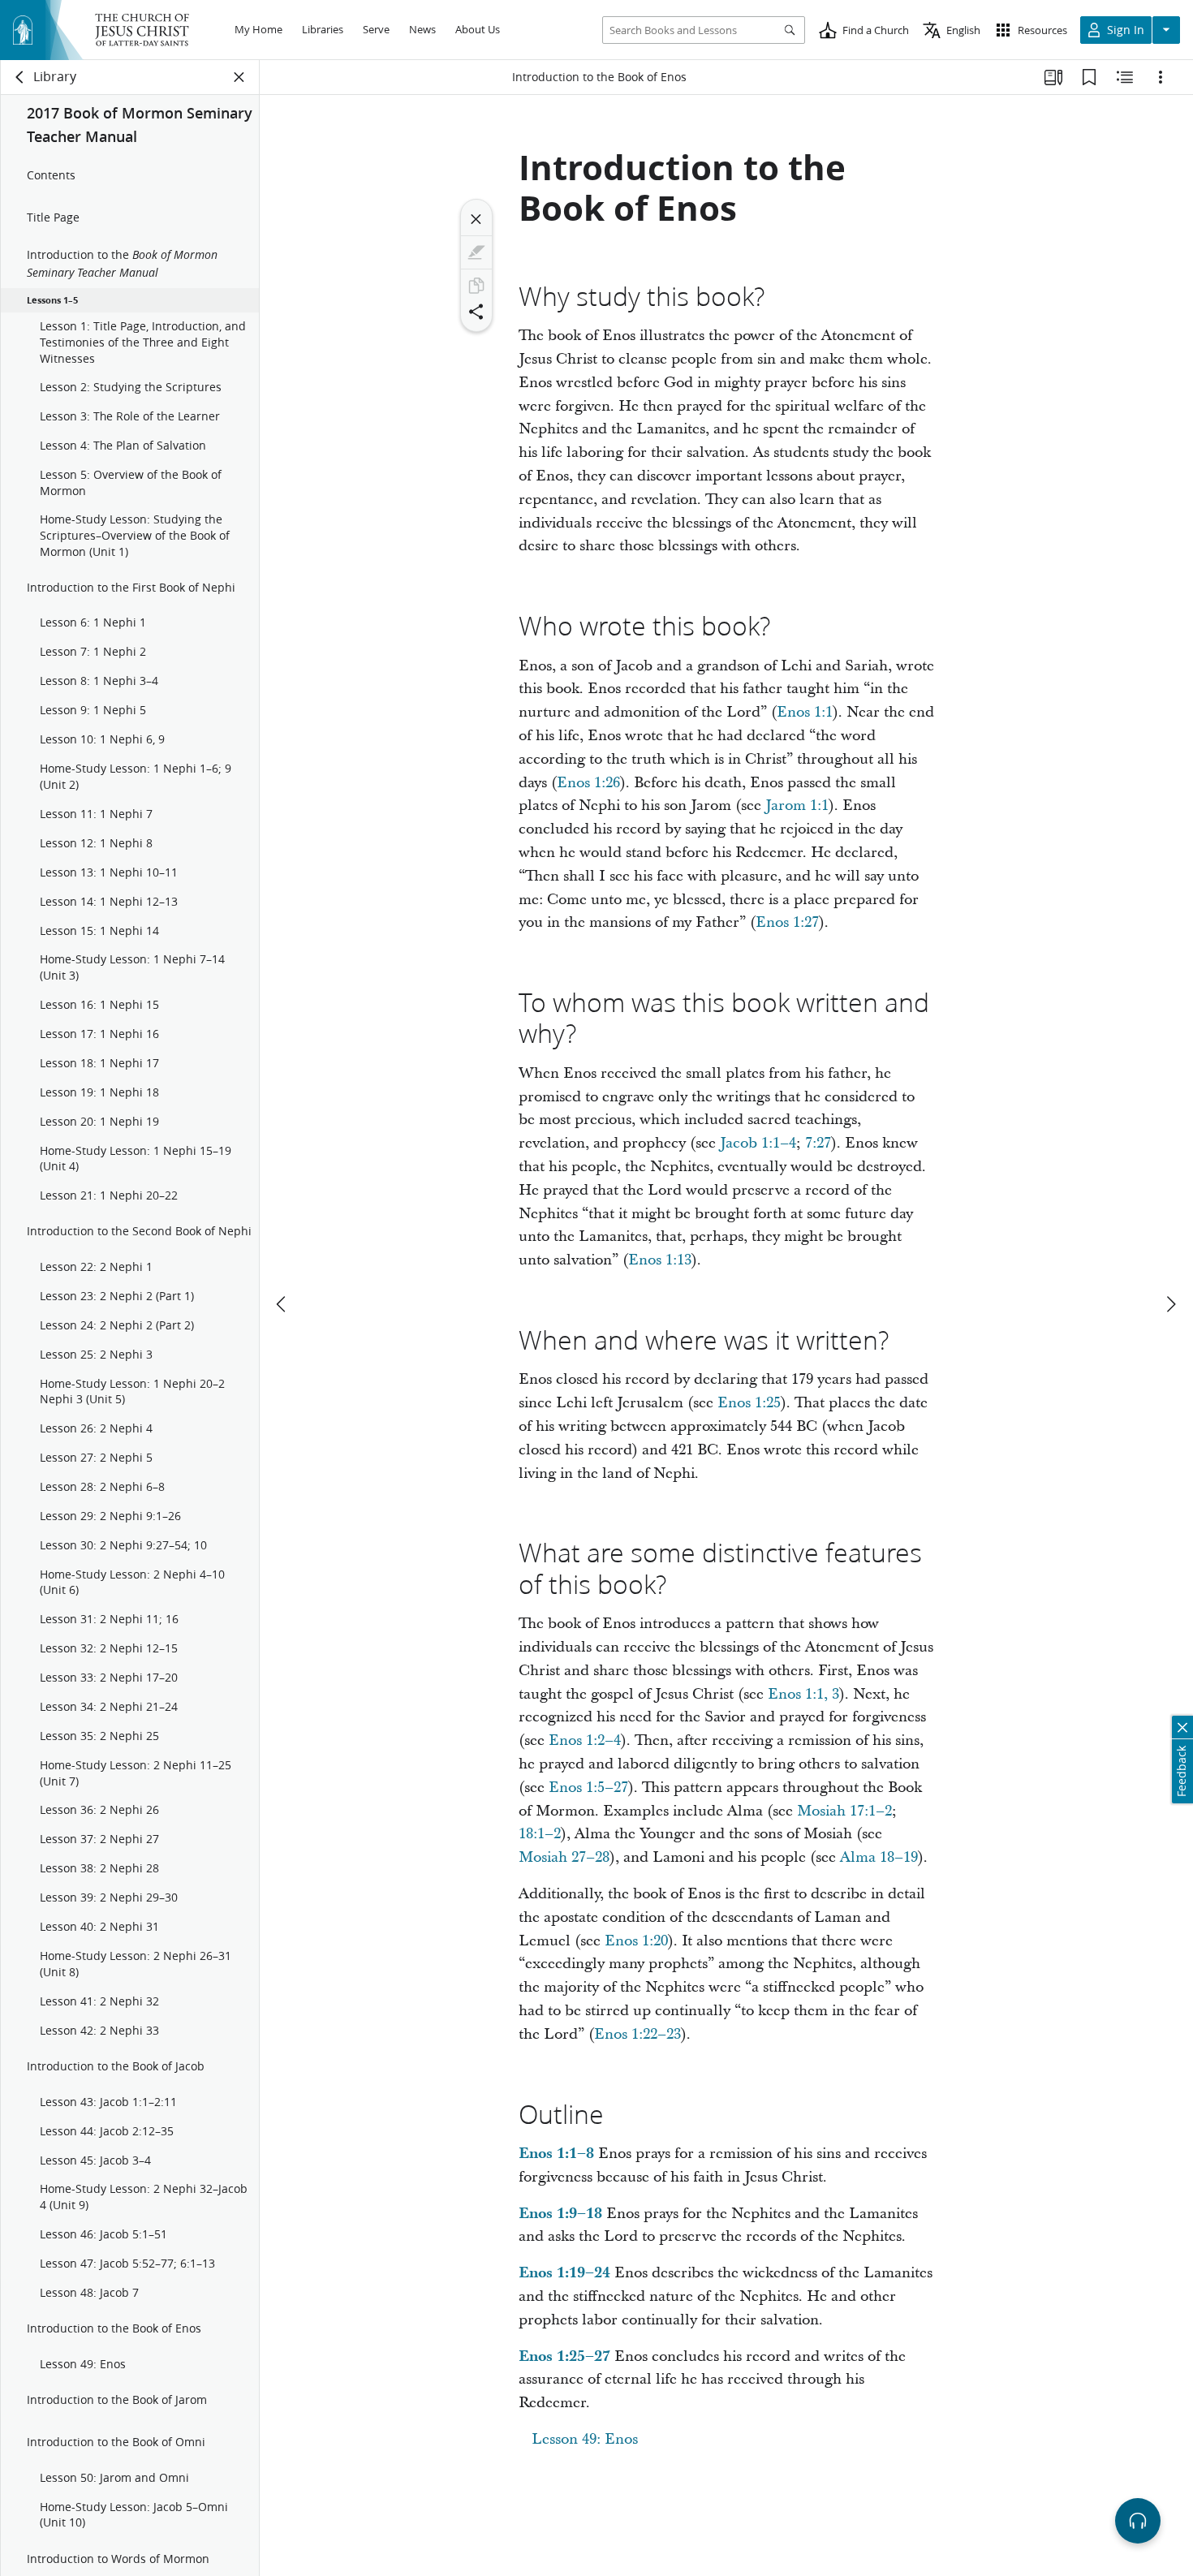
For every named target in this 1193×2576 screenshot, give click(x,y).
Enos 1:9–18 (560, 2214)
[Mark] (476, 252)
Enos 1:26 (588, 783)
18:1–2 (540, 1834)
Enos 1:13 (660, 1260)
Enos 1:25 (749, 1403)
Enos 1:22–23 (637, 2034)
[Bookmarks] (1089, 77)
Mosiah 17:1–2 (844, 1811)
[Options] (1161, 77)
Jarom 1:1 (797, 806)
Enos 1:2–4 (585, 1740)
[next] (1170, 1304)
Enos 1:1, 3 (803, 1694)
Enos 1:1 (805, 712)
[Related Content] (1125, 77)
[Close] (476, 219)
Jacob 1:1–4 (758, 1143)
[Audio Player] (1138, 2521)
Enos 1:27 (787, 922)
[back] (20, 77)
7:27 (818, 1143)
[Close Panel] (239, 77)
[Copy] (476, 286)
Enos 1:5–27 (588, 1788)
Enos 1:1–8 (556, 2154)
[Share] (476, 312)
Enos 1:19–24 (564, 2273)
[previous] (282, 1304)
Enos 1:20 (636, 1941)
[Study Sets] (1053, 77)
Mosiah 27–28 (564, 1857)
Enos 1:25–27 (564, 2356)
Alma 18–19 (879, 1857)
